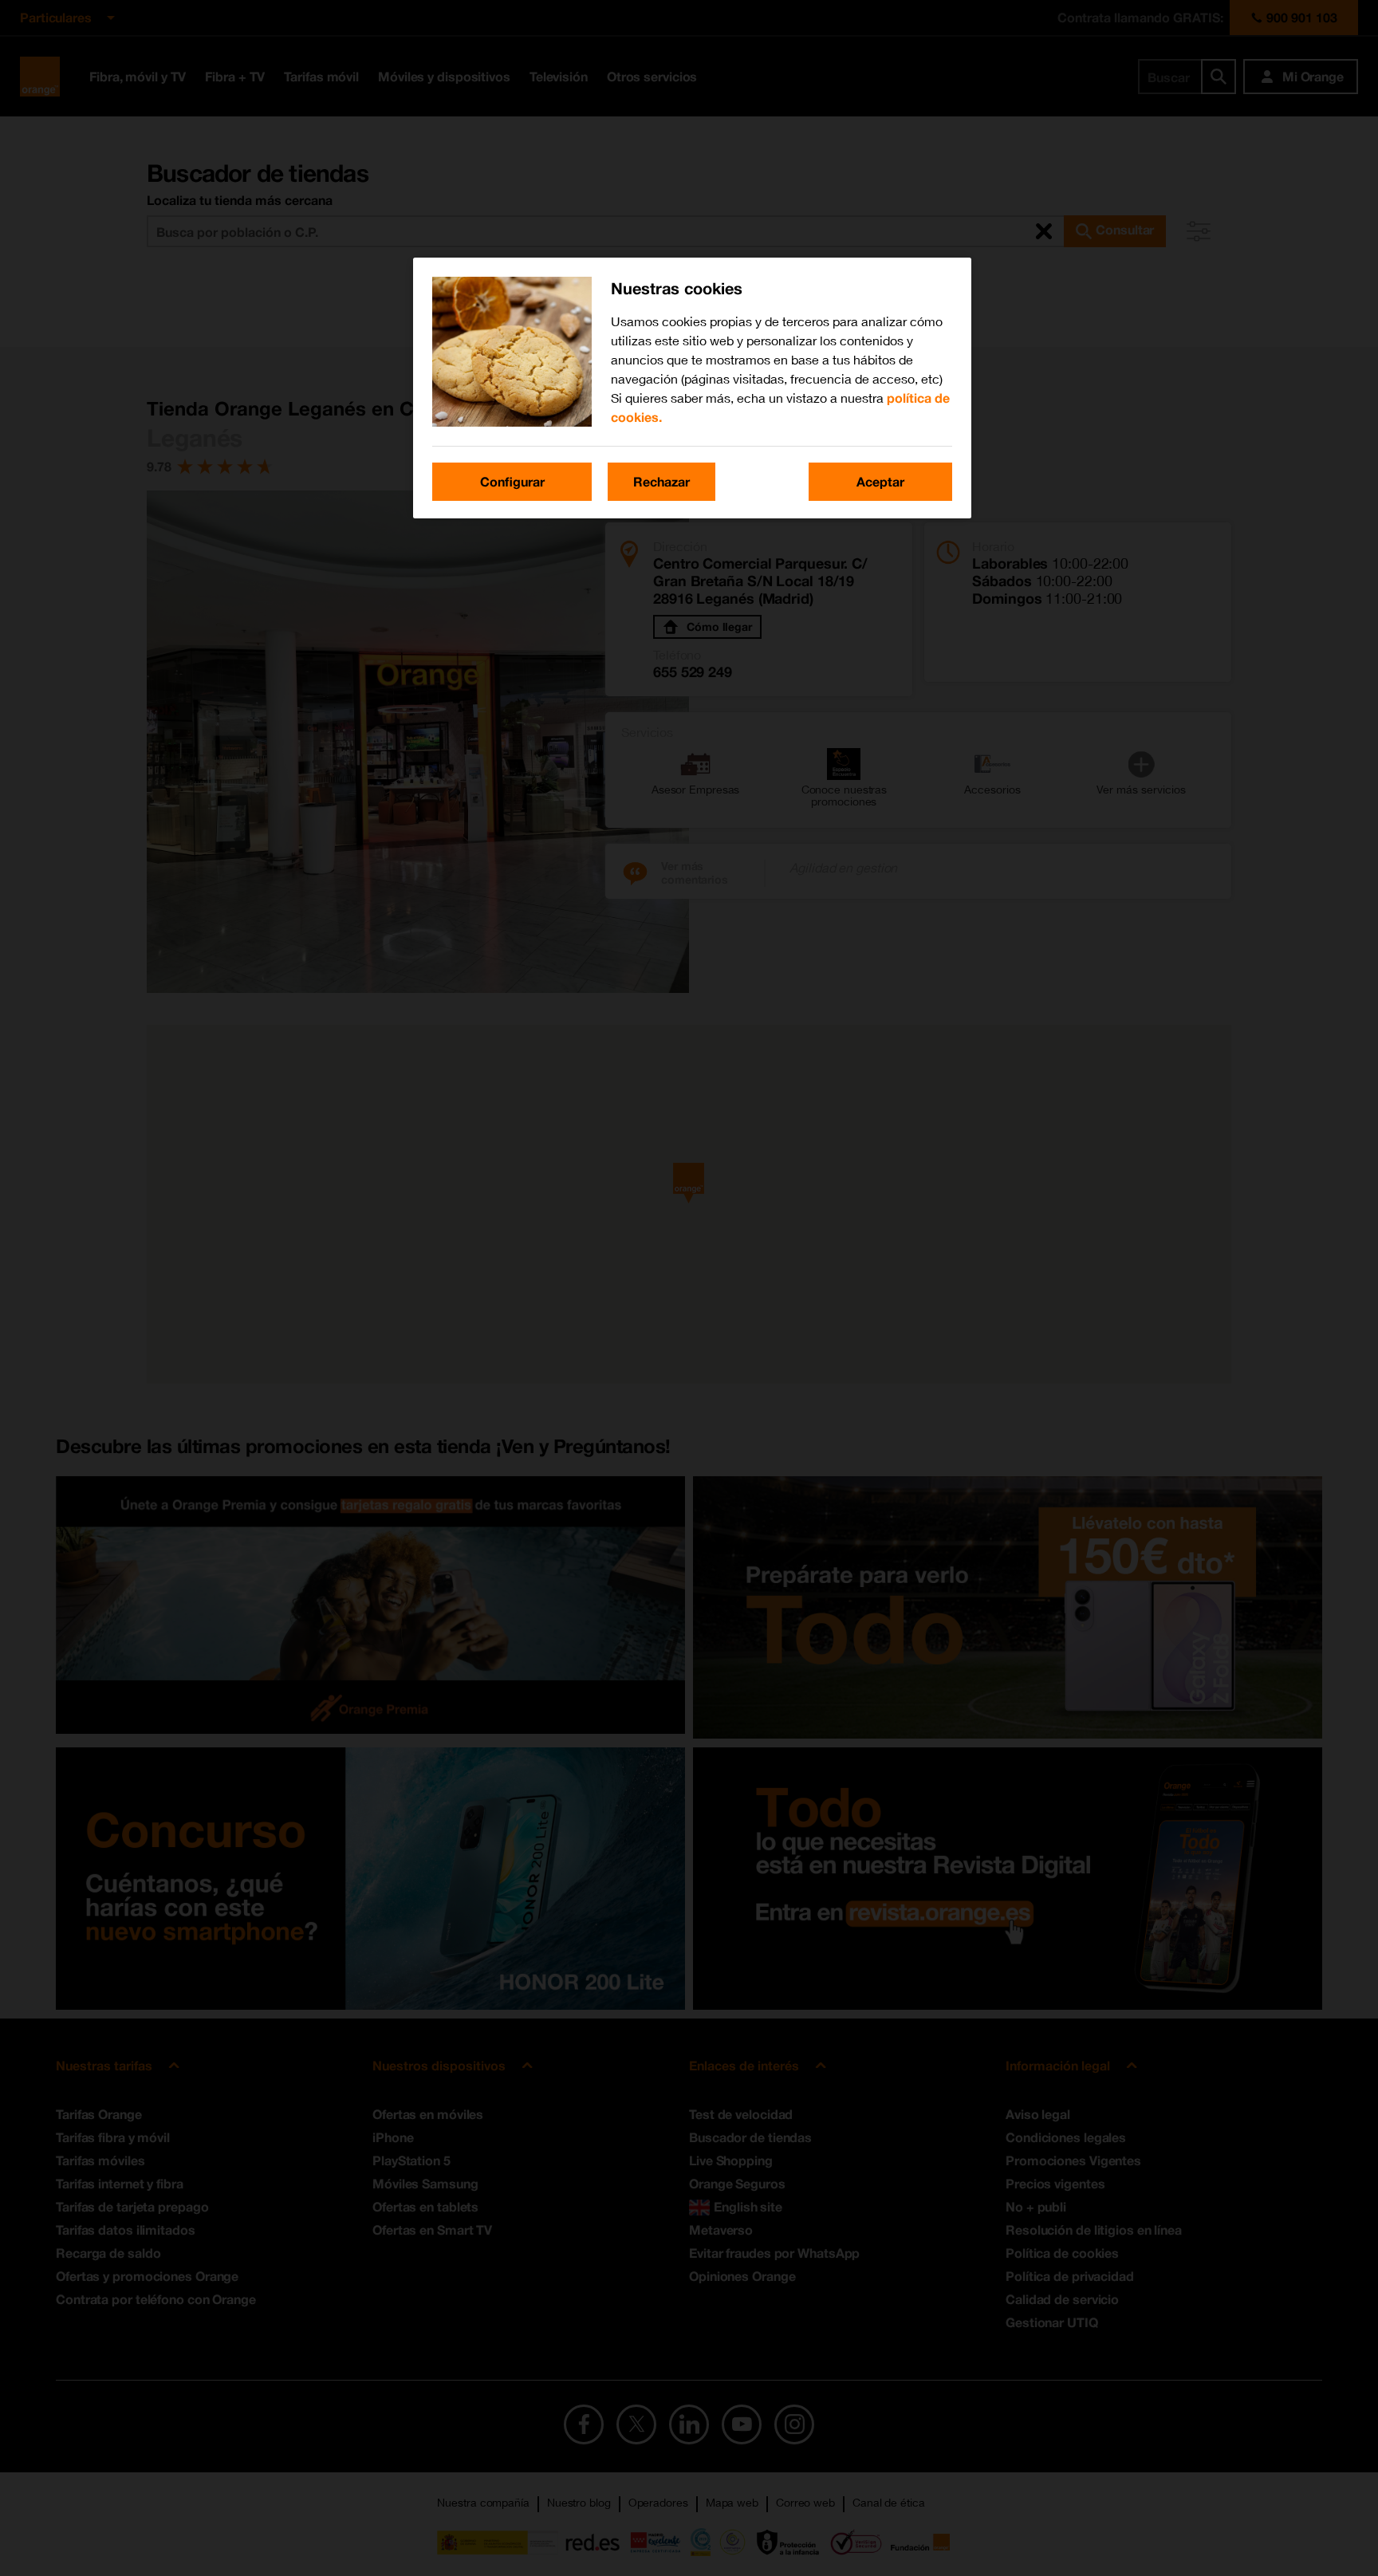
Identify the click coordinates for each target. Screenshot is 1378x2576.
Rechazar (661, 481)
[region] (692, 388)
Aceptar (880, 481)
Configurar (512, 481)
